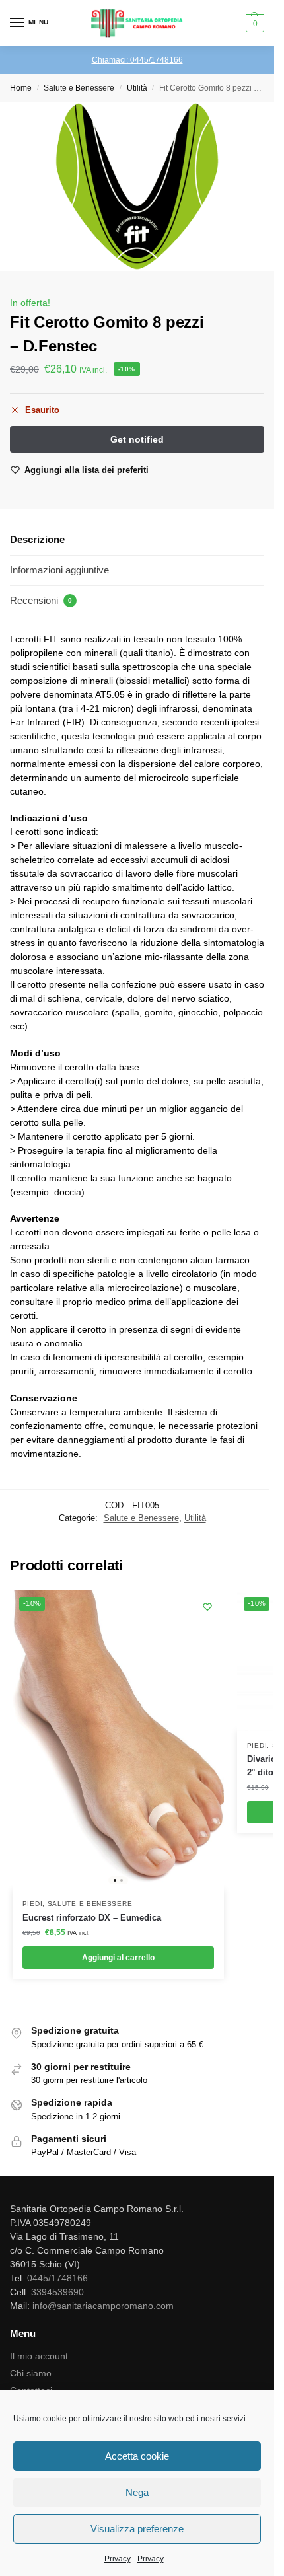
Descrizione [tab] (37, 539)
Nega (137, 2492)
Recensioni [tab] (41, 600)
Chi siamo (31, 2373)
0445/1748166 (57, 2278)
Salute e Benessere (79, 88)
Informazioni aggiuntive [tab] (59, 570)
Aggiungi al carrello (118, 1958)
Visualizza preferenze (137, 2529)
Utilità (137, 88)
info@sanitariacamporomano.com (103, 2306)
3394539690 (57, 2292)
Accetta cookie (137, 2456)
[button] (253, 23)
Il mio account (39, 2356)
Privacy (118, 2559)
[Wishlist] (207, 1607)
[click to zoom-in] (137, 186)
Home (21, 88)
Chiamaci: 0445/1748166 (137, 60)
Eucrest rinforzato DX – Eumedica (92, 1918)
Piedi (33, 1904)
